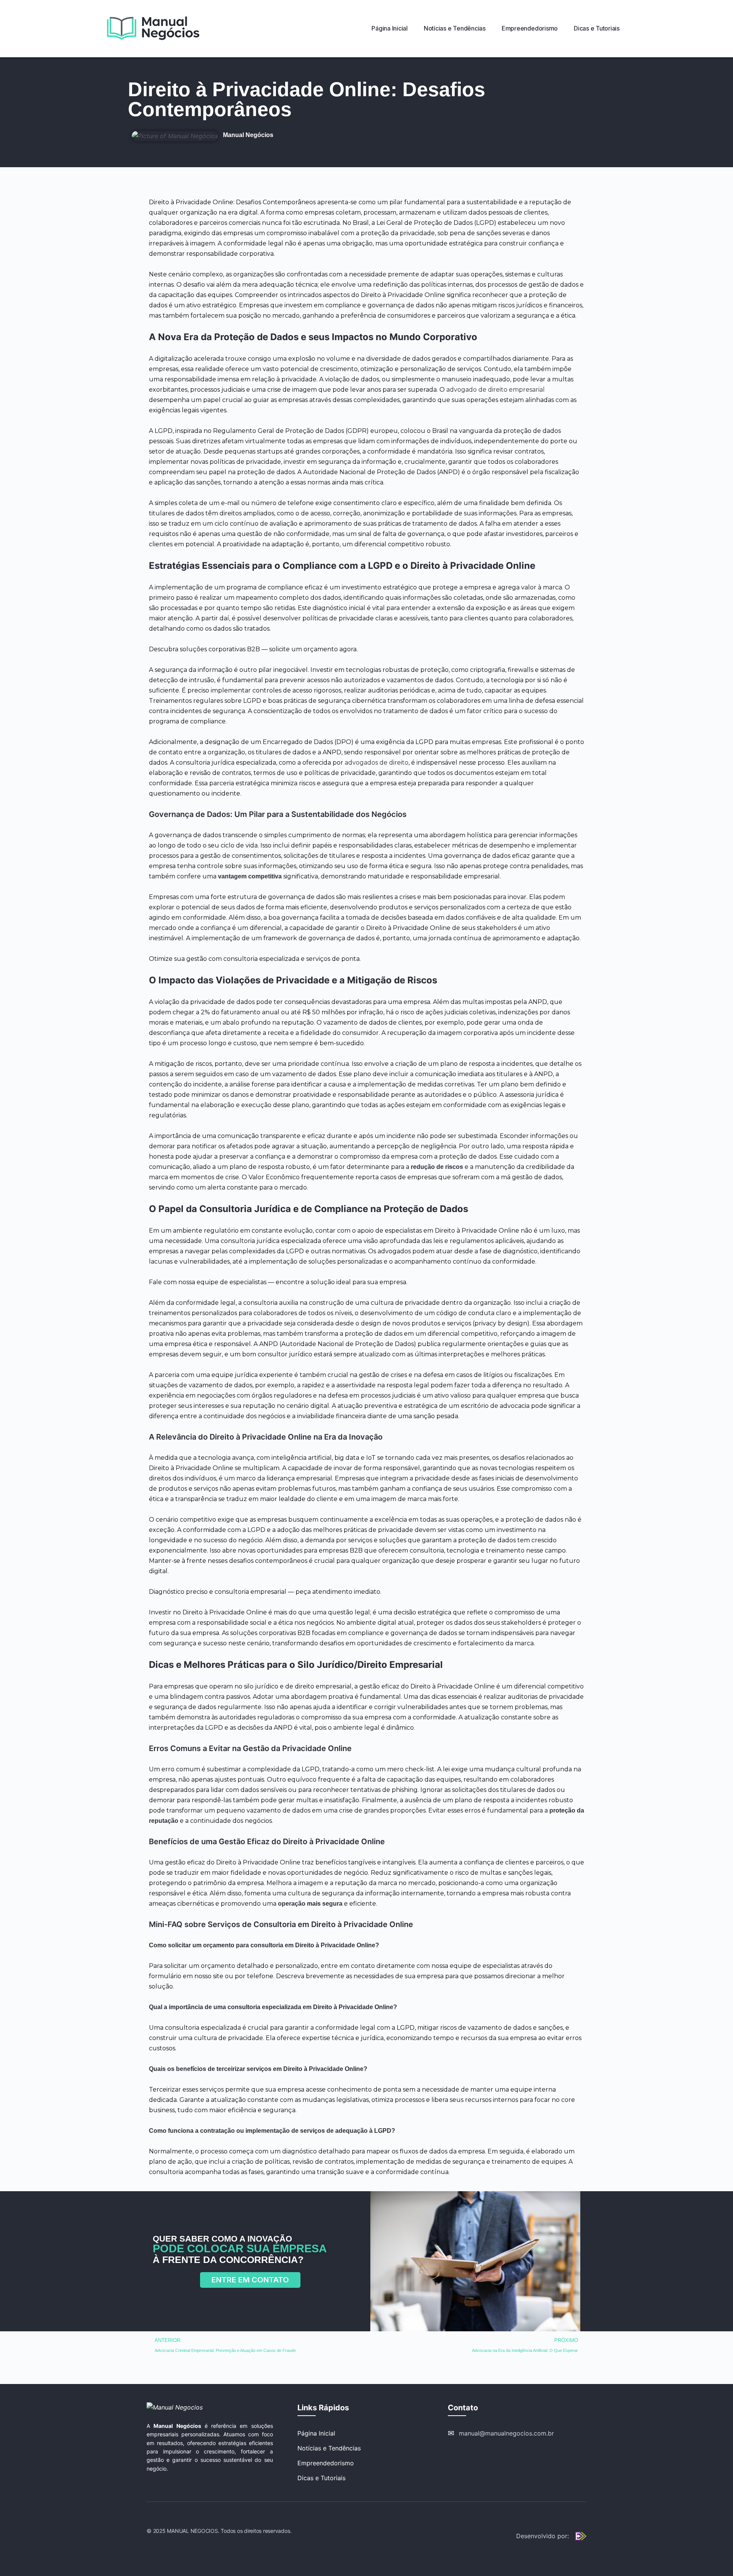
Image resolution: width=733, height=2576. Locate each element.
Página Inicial (316, 2433)
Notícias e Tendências (329, 2448)
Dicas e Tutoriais (321, 2478)
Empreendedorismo (326, 2463)
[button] (250, 2280)
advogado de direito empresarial (496, 390)
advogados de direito (377, 763)
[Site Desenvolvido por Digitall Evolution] (581, 2536)
